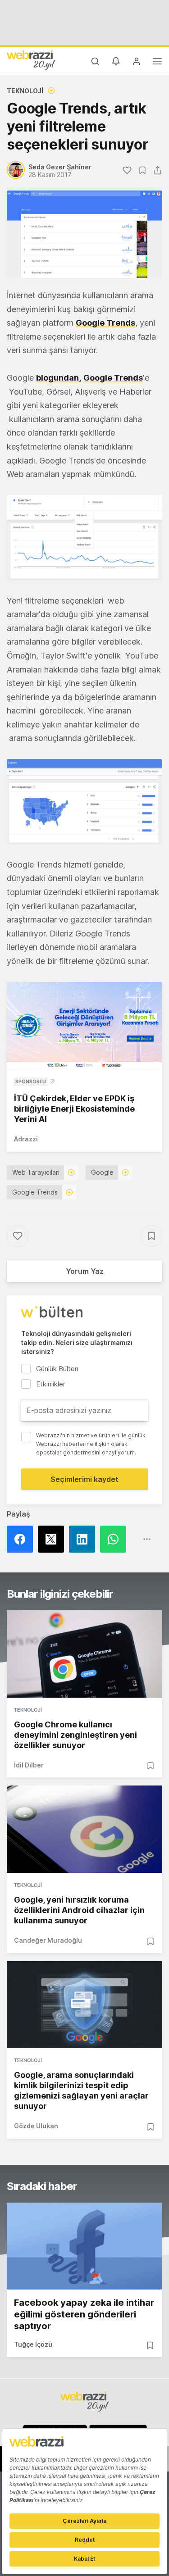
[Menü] (157, 63)
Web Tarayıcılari (36, 1172)
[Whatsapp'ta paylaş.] (116, 1539)
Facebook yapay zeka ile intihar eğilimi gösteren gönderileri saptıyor (84, 2314)
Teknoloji (25, 91)
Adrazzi (26, 1139)
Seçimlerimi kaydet (84, 1479)
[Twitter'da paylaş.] (53, 1539)
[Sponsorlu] (84, 1026)
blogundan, (59, 378)
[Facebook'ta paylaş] (22, 1539)
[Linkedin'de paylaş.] (84, 1539)
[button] (84, 538)
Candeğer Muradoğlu (48, 1940)
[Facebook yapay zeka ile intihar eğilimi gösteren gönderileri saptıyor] (84, 2246)
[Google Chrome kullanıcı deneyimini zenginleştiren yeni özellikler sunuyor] (84, 1654)
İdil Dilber (29, 1765)
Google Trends (105, 323)
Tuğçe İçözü (33, 2344)
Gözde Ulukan (36, 2126)
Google (102, 1172)
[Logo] (31, 60)
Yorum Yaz (85, 1271)
